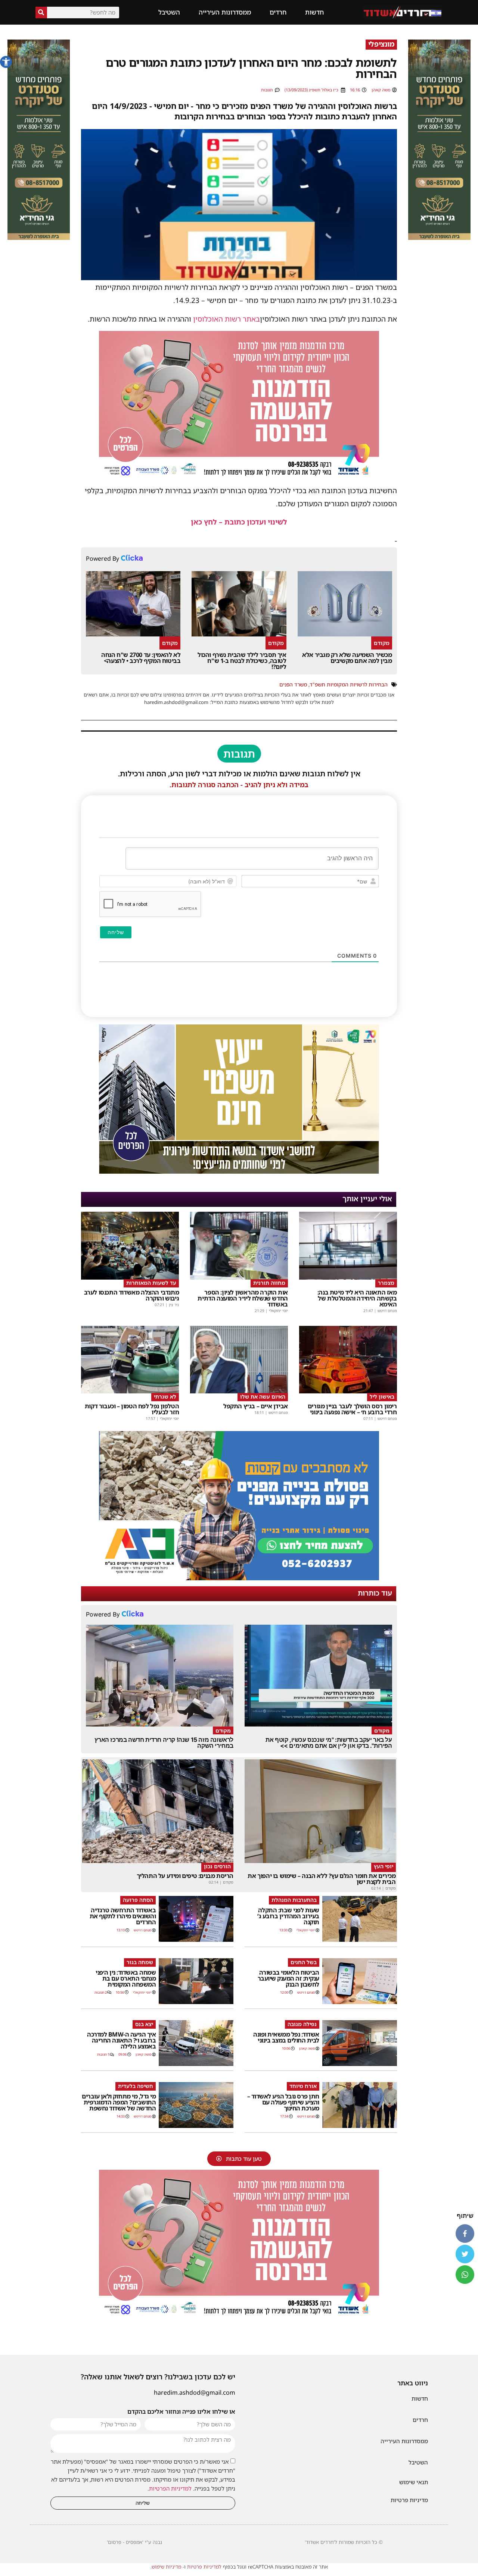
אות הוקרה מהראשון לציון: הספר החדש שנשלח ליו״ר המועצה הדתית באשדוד (243, 1298)
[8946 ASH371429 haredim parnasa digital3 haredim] (239, 478)
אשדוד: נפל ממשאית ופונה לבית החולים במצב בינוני (286, 2037)
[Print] (239, 1578)
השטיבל (169, 12)
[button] (6, 62)
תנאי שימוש (414, 2482)
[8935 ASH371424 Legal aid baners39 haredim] (239, 1171)
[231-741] (439, 238)
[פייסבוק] (465, 2234)
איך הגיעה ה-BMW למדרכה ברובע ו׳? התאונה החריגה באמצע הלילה (121, 2040)
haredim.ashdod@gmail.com (195, 2392)
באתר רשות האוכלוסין (226, 319)
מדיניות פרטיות (409, 2500)
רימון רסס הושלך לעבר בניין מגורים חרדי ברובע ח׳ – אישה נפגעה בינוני (352, 1409)
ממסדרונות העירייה (225, 12)
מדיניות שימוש (166, 2567)
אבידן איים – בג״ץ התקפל (256, 1406)
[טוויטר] (465, 2254)
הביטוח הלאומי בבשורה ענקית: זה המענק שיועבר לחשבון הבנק (288, 1978)
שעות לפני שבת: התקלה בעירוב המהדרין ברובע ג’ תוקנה (288, 1916)
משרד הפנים (293, 684)
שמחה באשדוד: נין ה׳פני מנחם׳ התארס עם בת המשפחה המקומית (126, 1978)
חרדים (278, 12)
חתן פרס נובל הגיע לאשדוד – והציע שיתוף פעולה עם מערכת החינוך (283, 2102)
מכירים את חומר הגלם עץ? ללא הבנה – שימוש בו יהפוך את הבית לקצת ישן (322, 1879)
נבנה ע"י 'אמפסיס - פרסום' (134, 2542)
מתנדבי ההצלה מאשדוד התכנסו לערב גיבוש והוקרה (132, 1295)
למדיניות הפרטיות (170, 2488)
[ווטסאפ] (465, 2275)
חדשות (314, 12)
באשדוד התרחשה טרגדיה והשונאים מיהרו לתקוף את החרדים (123, 1916)
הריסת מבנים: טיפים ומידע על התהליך (185, 1876)
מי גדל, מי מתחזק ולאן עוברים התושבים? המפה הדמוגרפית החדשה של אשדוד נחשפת (119, 2102)
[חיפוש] (41, 12)
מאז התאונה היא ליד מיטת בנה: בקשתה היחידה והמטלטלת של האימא (357, 1298)
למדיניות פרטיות (204, 2567)
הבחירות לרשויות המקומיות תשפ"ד (349, 684)
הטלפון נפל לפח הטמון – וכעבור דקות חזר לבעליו (132, 1409)
